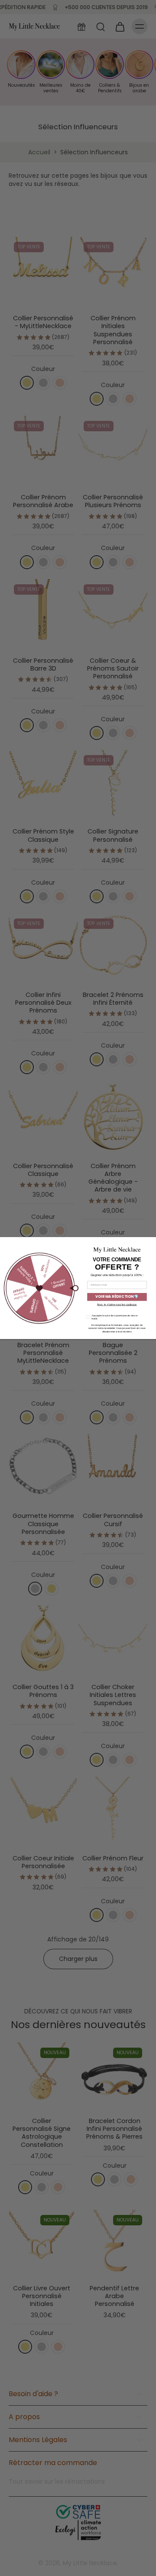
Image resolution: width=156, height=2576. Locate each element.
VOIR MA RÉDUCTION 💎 (117, 1297)
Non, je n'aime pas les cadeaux (117, 1304)
